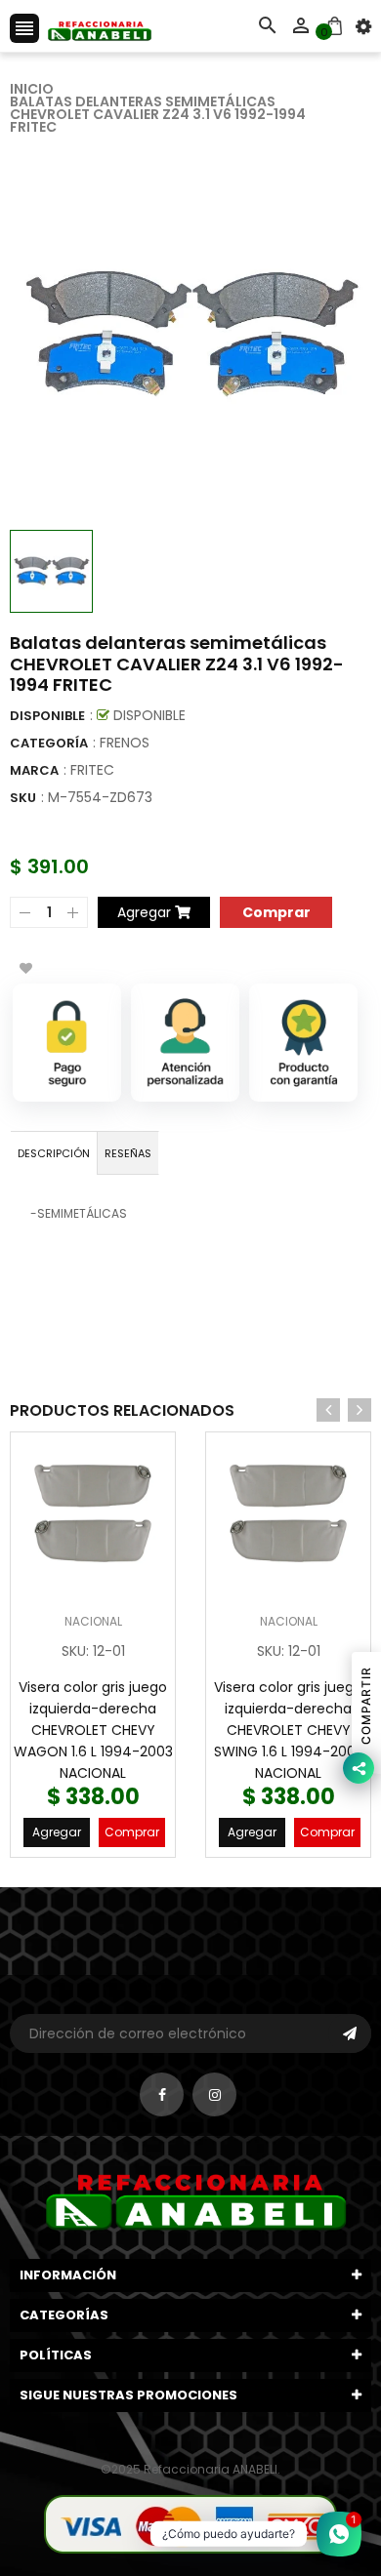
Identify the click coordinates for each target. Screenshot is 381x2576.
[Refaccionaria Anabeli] (190, 2523)
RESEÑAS (128, 1153)
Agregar (57, 1832)
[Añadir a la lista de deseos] (25, 968)
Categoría (49, 743)
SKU (23, 798)
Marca (34, 770)
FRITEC (92, 770)
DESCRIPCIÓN (54, 1153)
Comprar (132, 1832)
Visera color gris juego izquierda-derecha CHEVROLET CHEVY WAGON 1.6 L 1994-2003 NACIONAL (93, 1730)
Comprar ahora (276, 911)
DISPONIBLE (47, 716)
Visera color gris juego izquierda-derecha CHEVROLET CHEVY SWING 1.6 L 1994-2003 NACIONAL (289, 1730)
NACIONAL (93, 1621)
